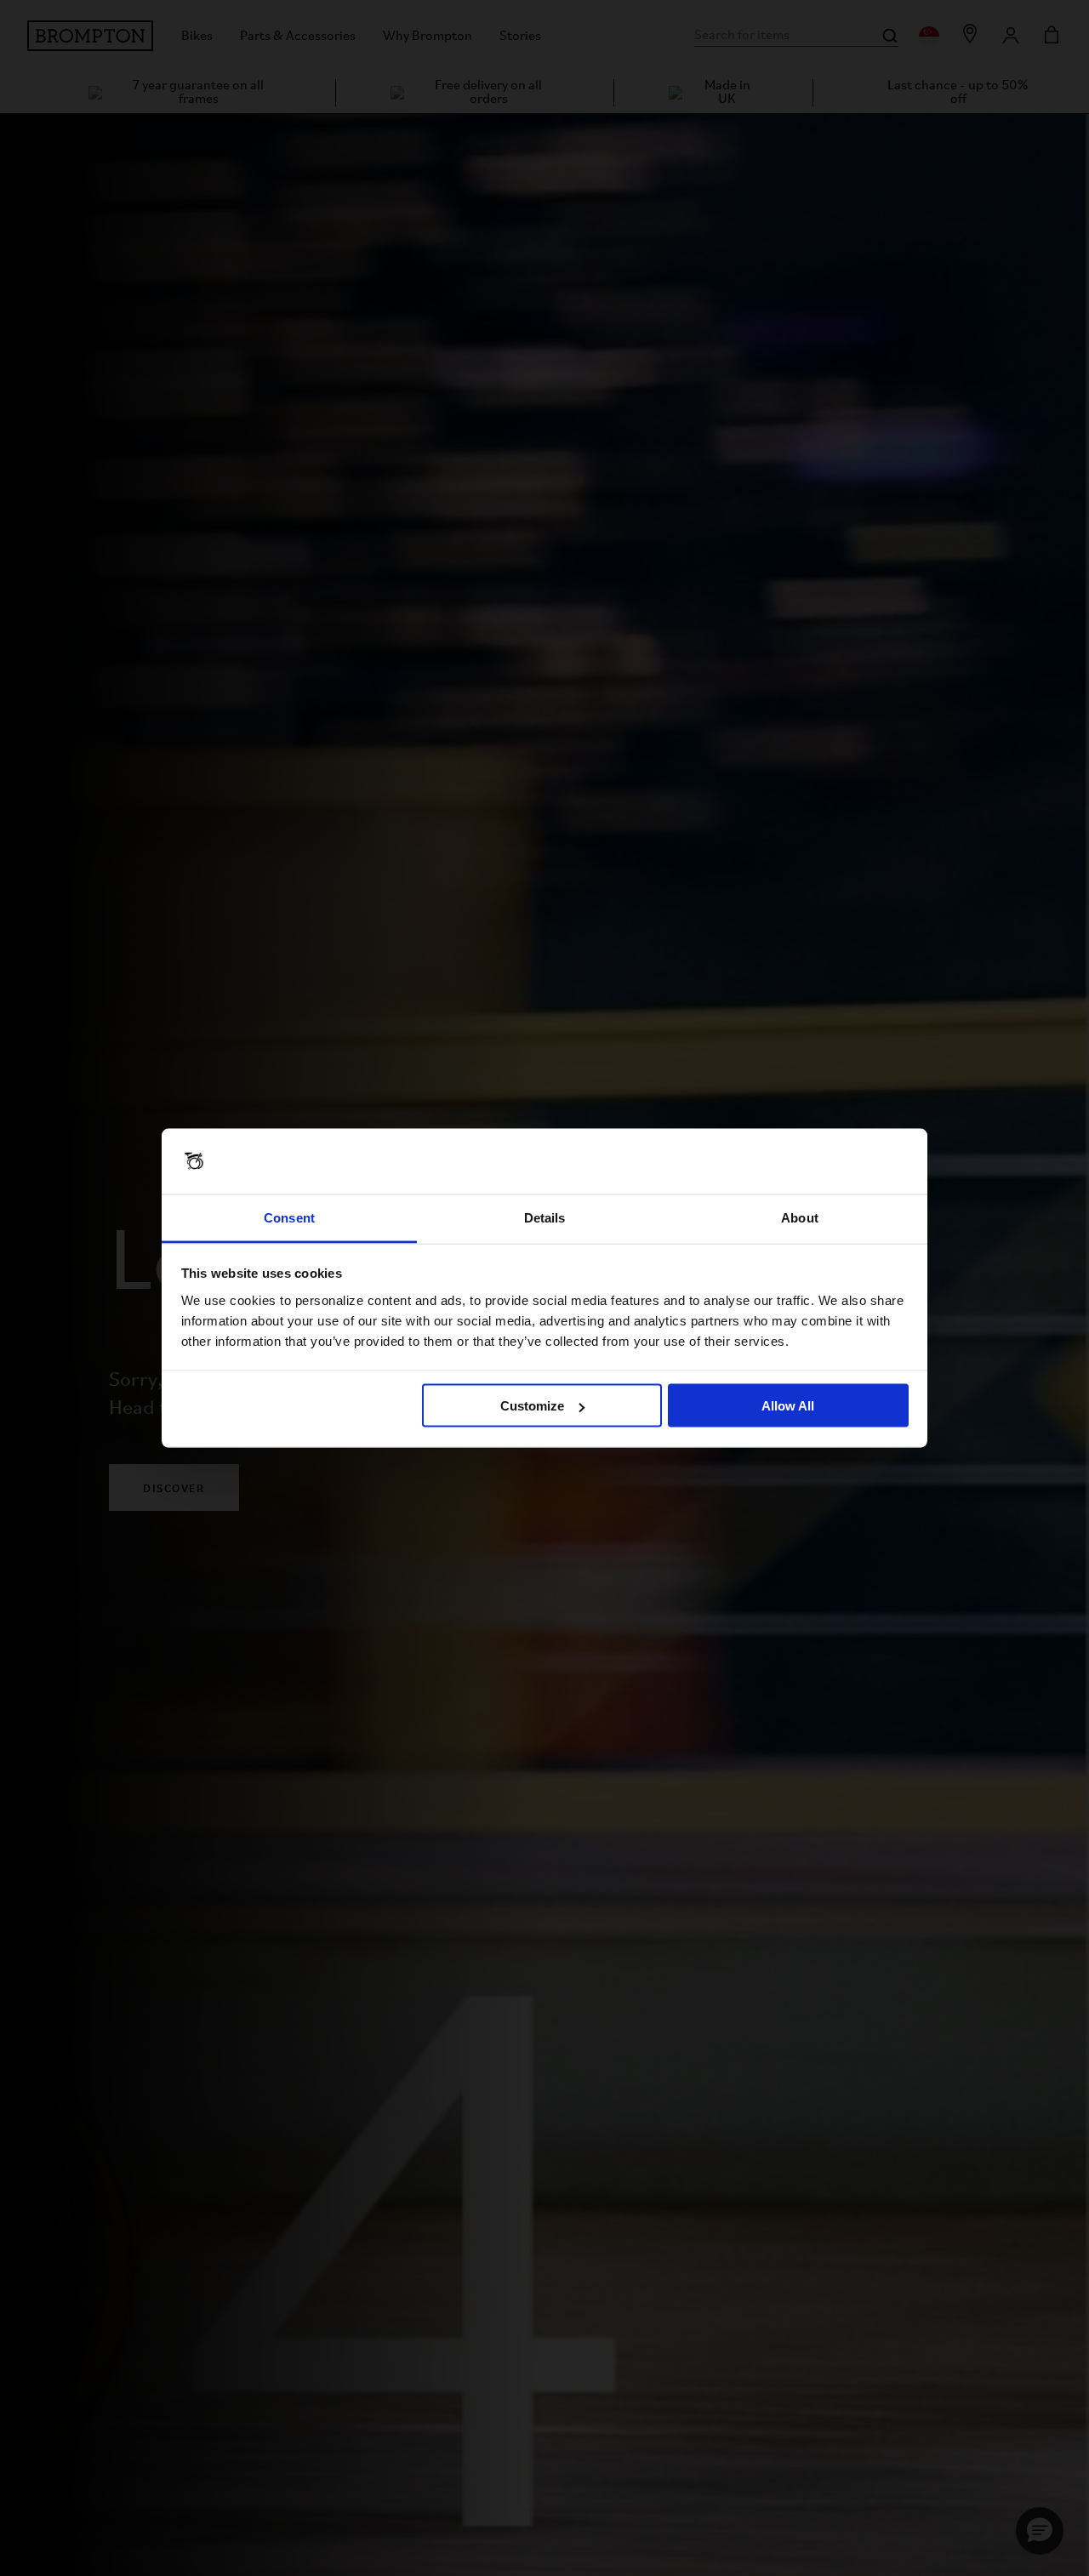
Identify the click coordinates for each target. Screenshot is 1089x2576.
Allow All (788, 1406)
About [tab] (800, 1217)
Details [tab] (545, 1217)
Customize (532, 1406)
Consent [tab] (289, 1217)
